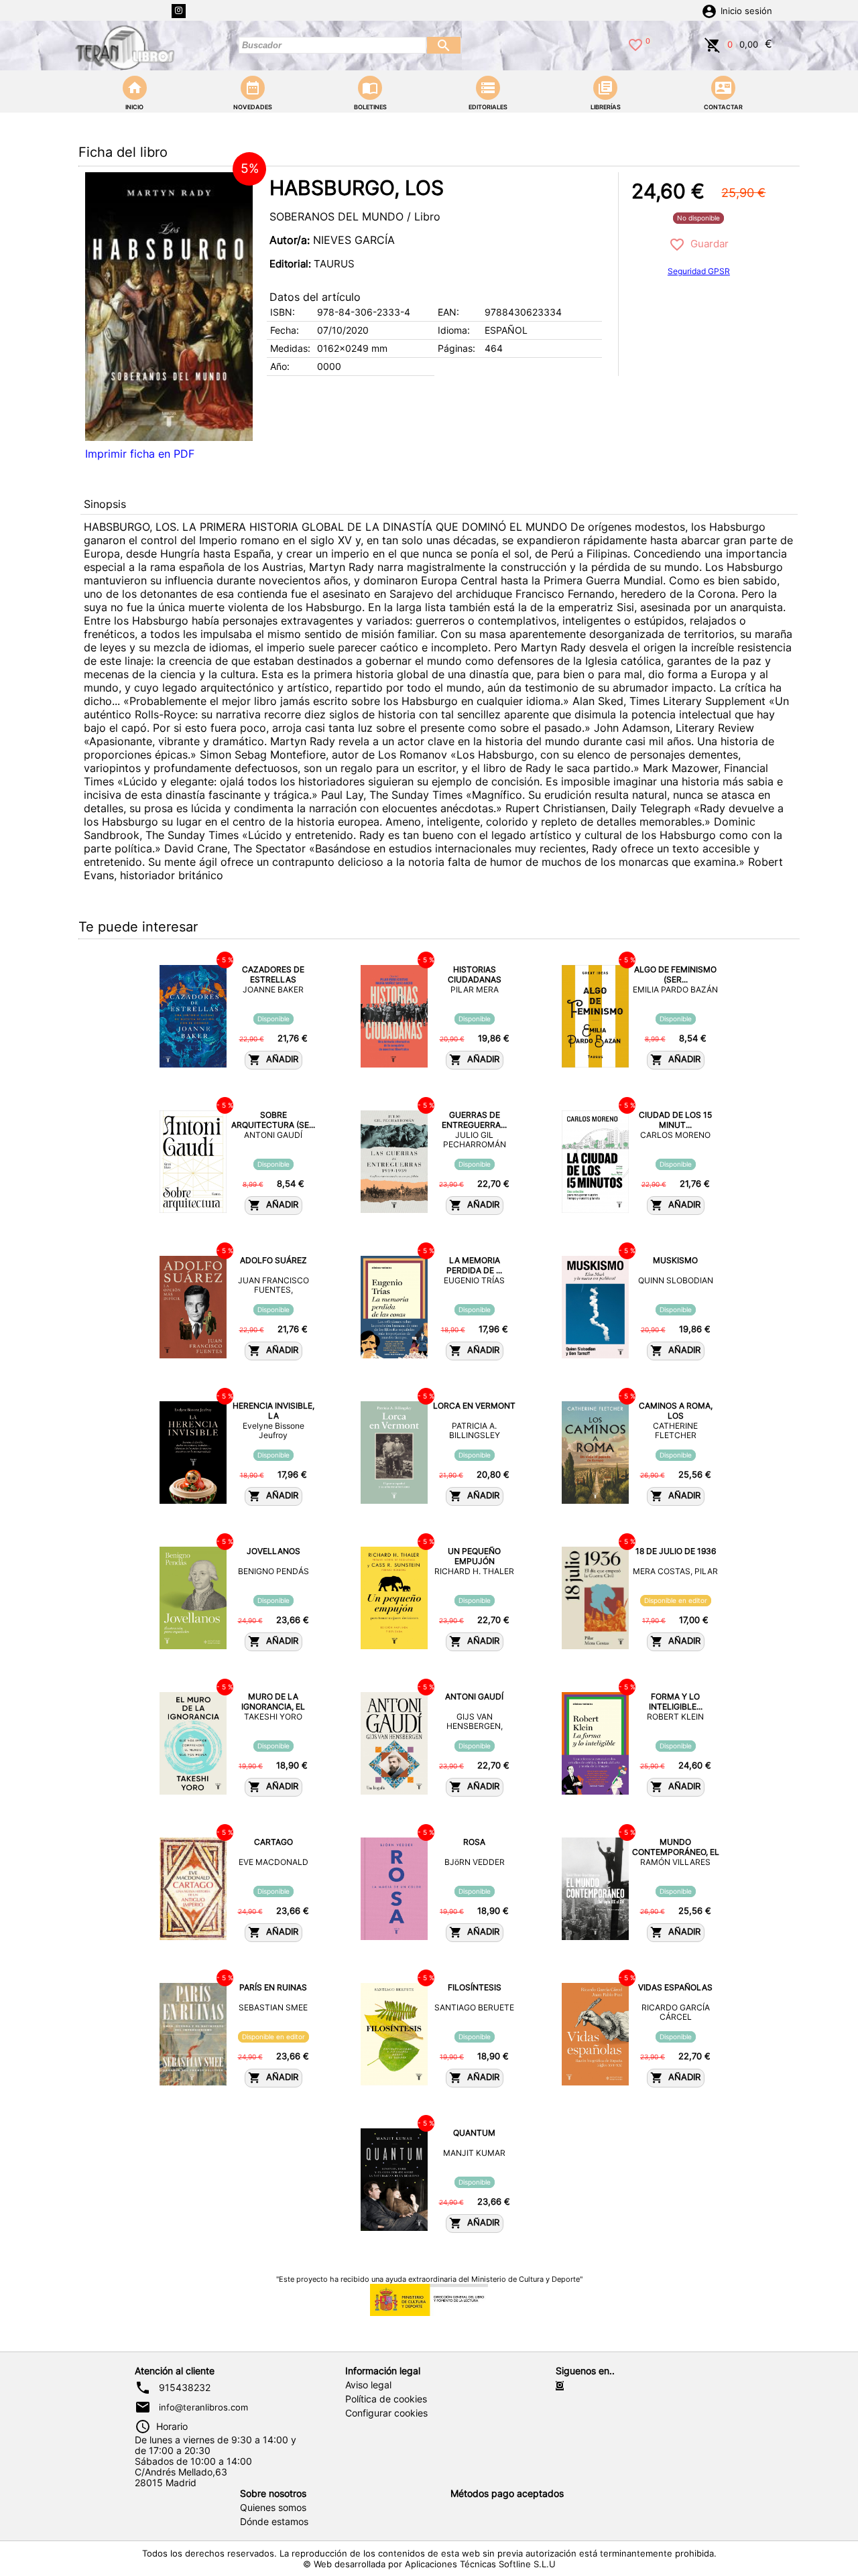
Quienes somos (273, 2508)
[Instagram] (179, 11)
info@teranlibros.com (203, 2407)
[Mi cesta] (713, 44)
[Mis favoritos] (635, 44)
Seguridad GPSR (699, 271)
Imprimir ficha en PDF (140, 454)
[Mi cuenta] (709, 10)
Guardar (707, 244)
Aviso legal (368, 2385)
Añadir (280, 1059)
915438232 (185, 2388)
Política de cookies (386, 2399)
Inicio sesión (746, 11)
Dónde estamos (274, 2522)
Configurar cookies (386, 2413)
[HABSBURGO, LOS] (169, 307)
